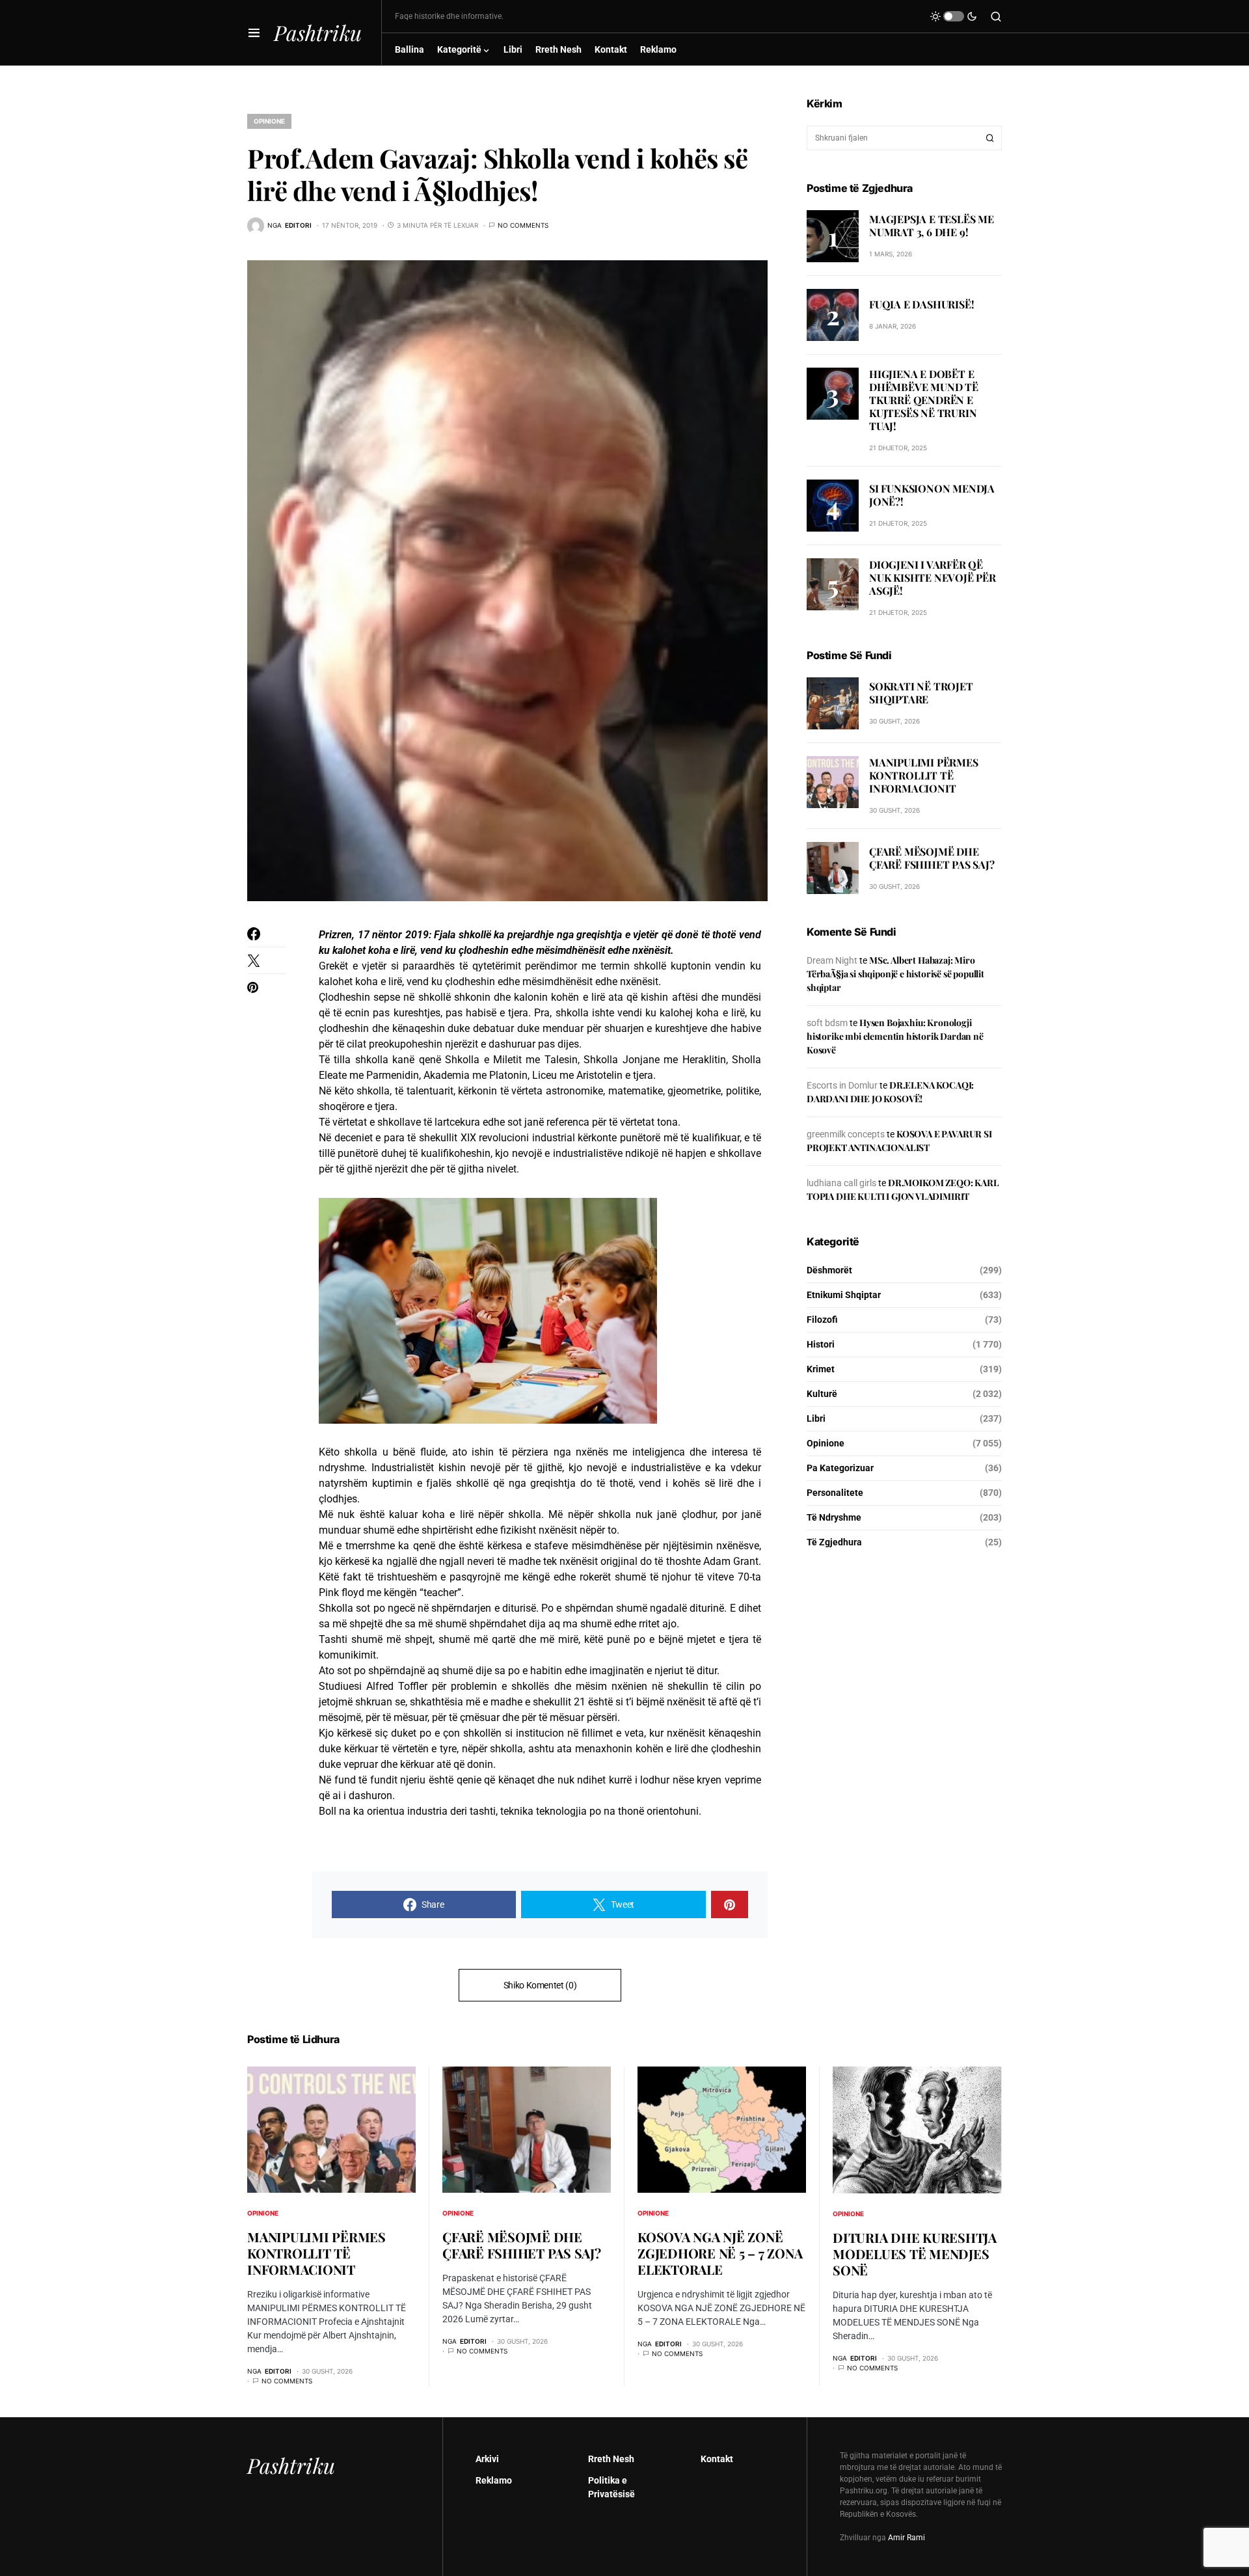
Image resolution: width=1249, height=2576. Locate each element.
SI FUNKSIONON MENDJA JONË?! (932, 495)
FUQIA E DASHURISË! (921, 304)
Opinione (269, 121)
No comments (523, 225)
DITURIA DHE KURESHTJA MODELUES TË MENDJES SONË (915, 2254)
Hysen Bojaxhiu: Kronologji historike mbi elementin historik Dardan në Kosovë (895, 1036)
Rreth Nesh (611, 2459)
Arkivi (487, 2459)
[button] (254, 33)
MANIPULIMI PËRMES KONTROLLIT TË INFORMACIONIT (924, 775)
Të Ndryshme (834, 1517)
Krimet (821, 1369)
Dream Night (832, 960)
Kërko (990, 138)
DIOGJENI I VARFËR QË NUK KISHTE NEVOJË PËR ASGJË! (933, 577)
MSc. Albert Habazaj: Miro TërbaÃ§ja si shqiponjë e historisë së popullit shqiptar (895, 974)
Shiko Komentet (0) (540, 1985)
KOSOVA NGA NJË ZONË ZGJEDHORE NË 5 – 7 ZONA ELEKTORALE (720, 2253)
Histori (821, 1344)
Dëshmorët (829, 1270)
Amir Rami (907, 2538)
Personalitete (835, 1493)
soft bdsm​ (827, 1023)
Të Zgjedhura (834, 1542)
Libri (816, 1418)
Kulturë (822, 1394)
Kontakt (717, 2459)
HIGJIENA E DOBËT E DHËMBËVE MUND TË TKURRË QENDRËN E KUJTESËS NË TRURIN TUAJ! (924, 400)
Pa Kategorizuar (840, 1468)
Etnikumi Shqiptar (844, 1295)
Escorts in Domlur (842, 1085)
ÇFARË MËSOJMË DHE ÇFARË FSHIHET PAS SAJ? (932, 858)
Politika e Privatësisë (611, 2487)
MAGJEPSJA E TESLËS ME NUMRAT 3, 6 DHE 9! (932, 225)
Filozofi (822, 1320)
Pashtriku (318, 32)
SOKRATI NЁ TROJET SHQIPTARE (921, 693)
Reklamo (494, 2480)
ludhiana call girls (841, 1183)
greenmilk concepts (846, 1134)
